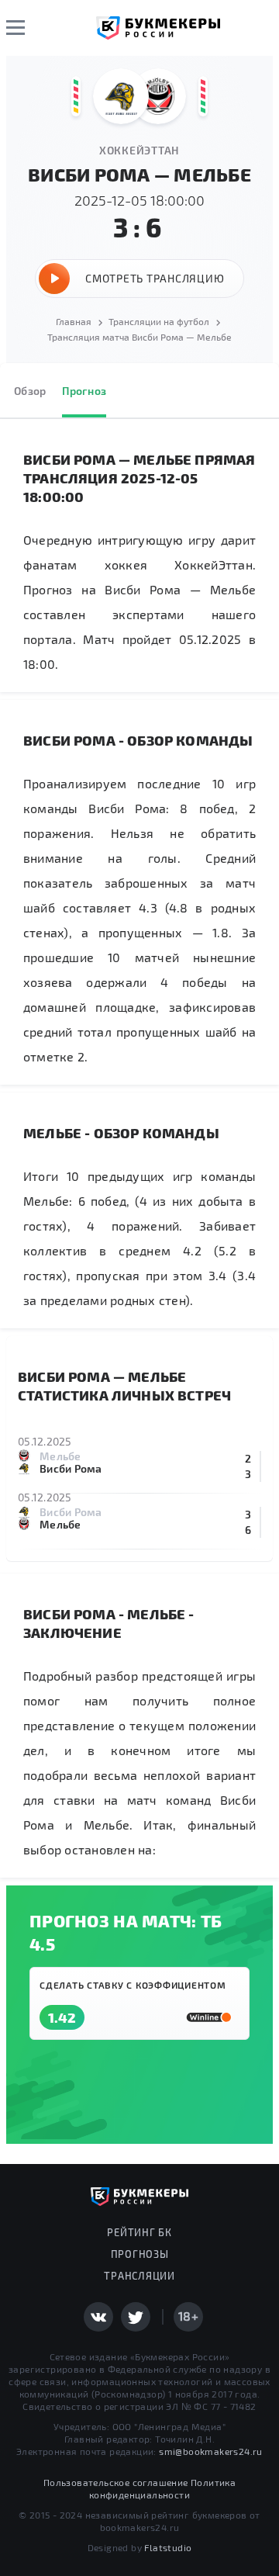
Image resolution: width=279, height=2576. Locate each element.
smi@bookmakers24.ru (211, 2451)
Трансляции (139, 2276)
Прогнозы (140, 2254)
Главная (74, 321)
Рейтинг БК (139, 2232)
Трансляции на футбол (159, 321)
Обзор (30, 391)
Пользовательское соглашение (116, 2482)
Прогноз (84, 391)
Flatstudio (168, 2547)
